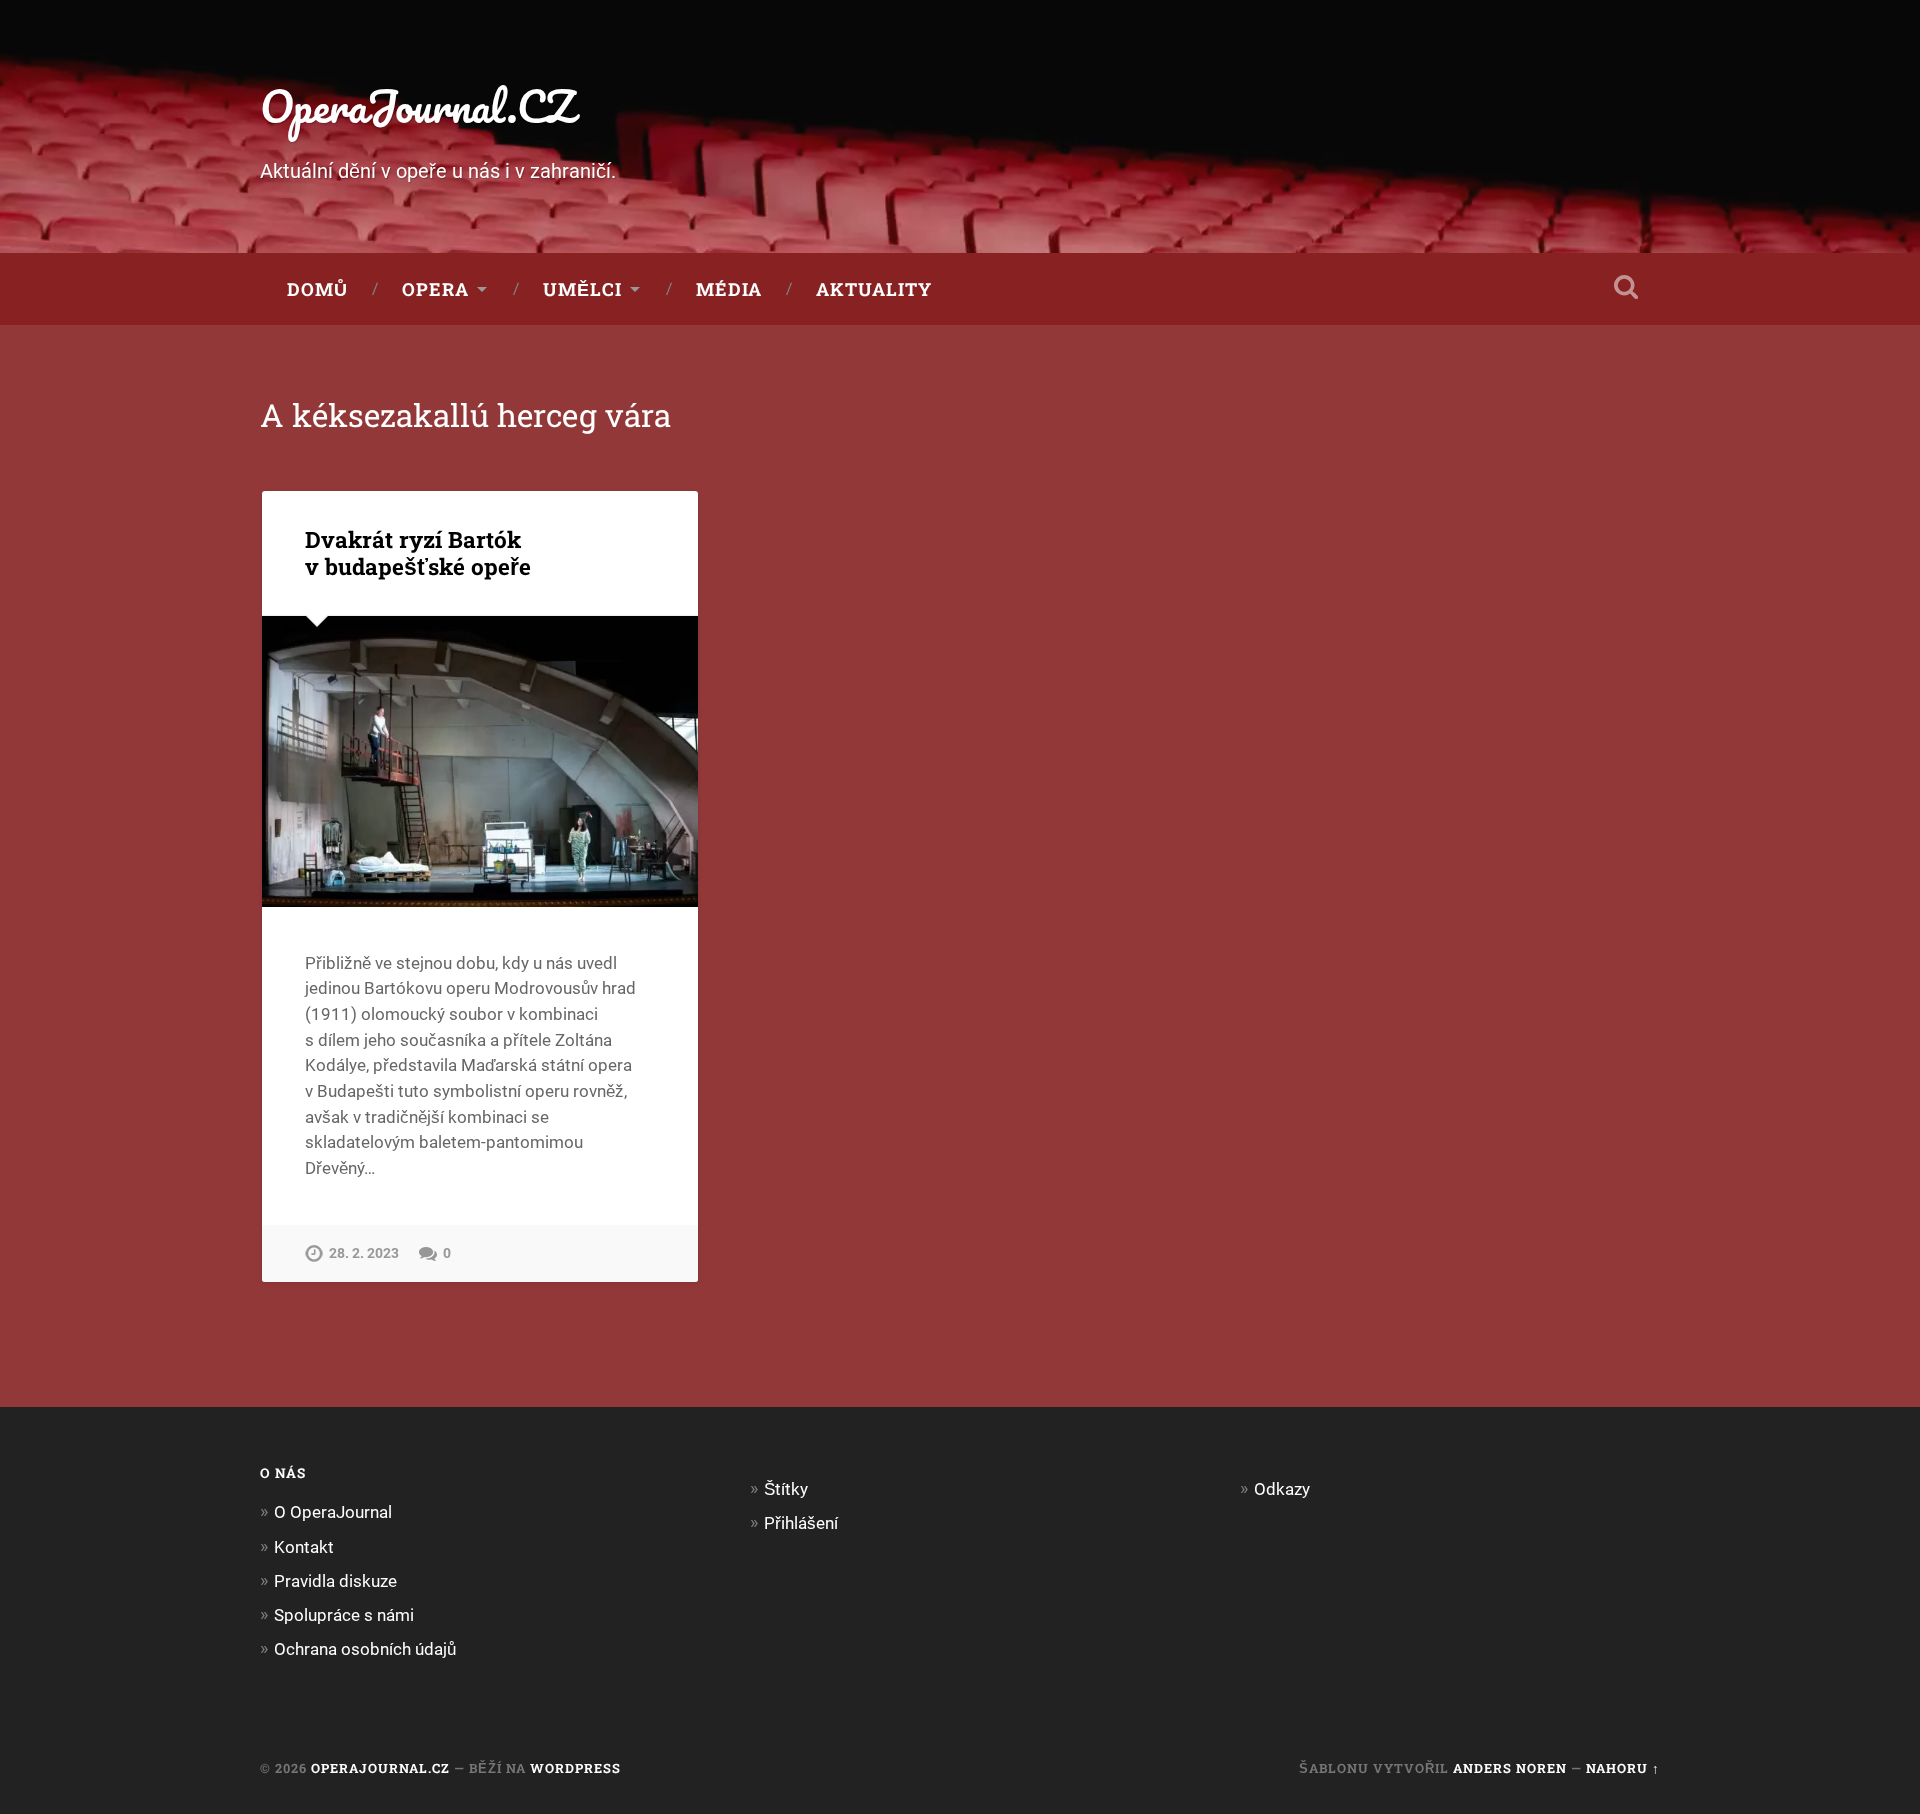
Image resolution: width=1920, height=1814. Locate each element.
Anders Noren (1510, 1768)
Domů (317, 289)
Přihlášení (801, 1523)
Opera (435, 289)
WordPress (575, 1768)
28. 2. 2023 (364, 1253)
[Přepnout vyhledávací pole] (1626, 287)
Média (729, 289)
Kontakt (304, 1547)
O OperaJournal (333, 1512)
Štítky (786, 1489)
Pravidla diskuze (335, 1581)
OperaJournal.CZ (417, 105)
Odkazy (1282, 1489)
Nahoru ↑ (1623, 1768)
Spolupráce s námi (344, 1615)
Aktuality (874, 289)
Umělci (582, 289)
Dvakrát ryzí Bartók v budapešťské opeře (418, 552)
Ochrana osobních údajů (365, 1649)
